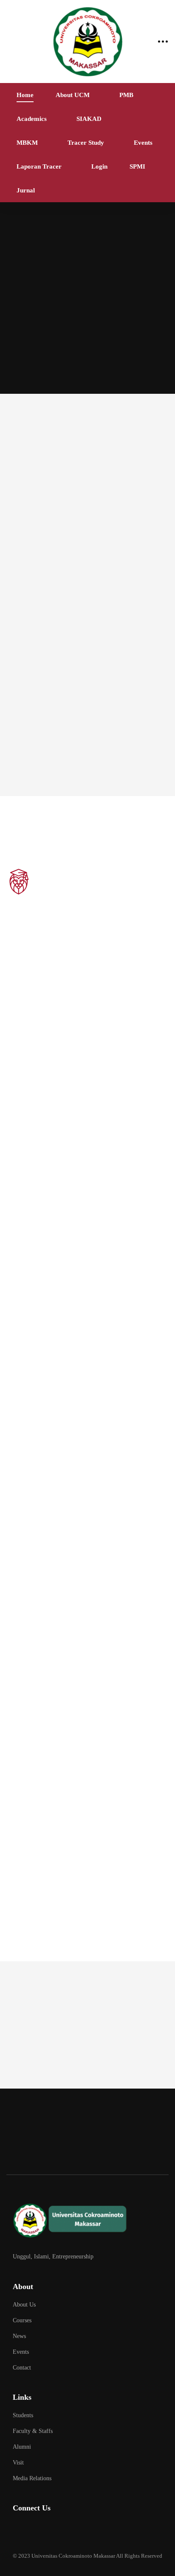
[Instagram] (59, 2531)
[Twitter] (17, 2531)
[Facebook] (38, 2531)
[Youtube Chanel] (80, 2531)
